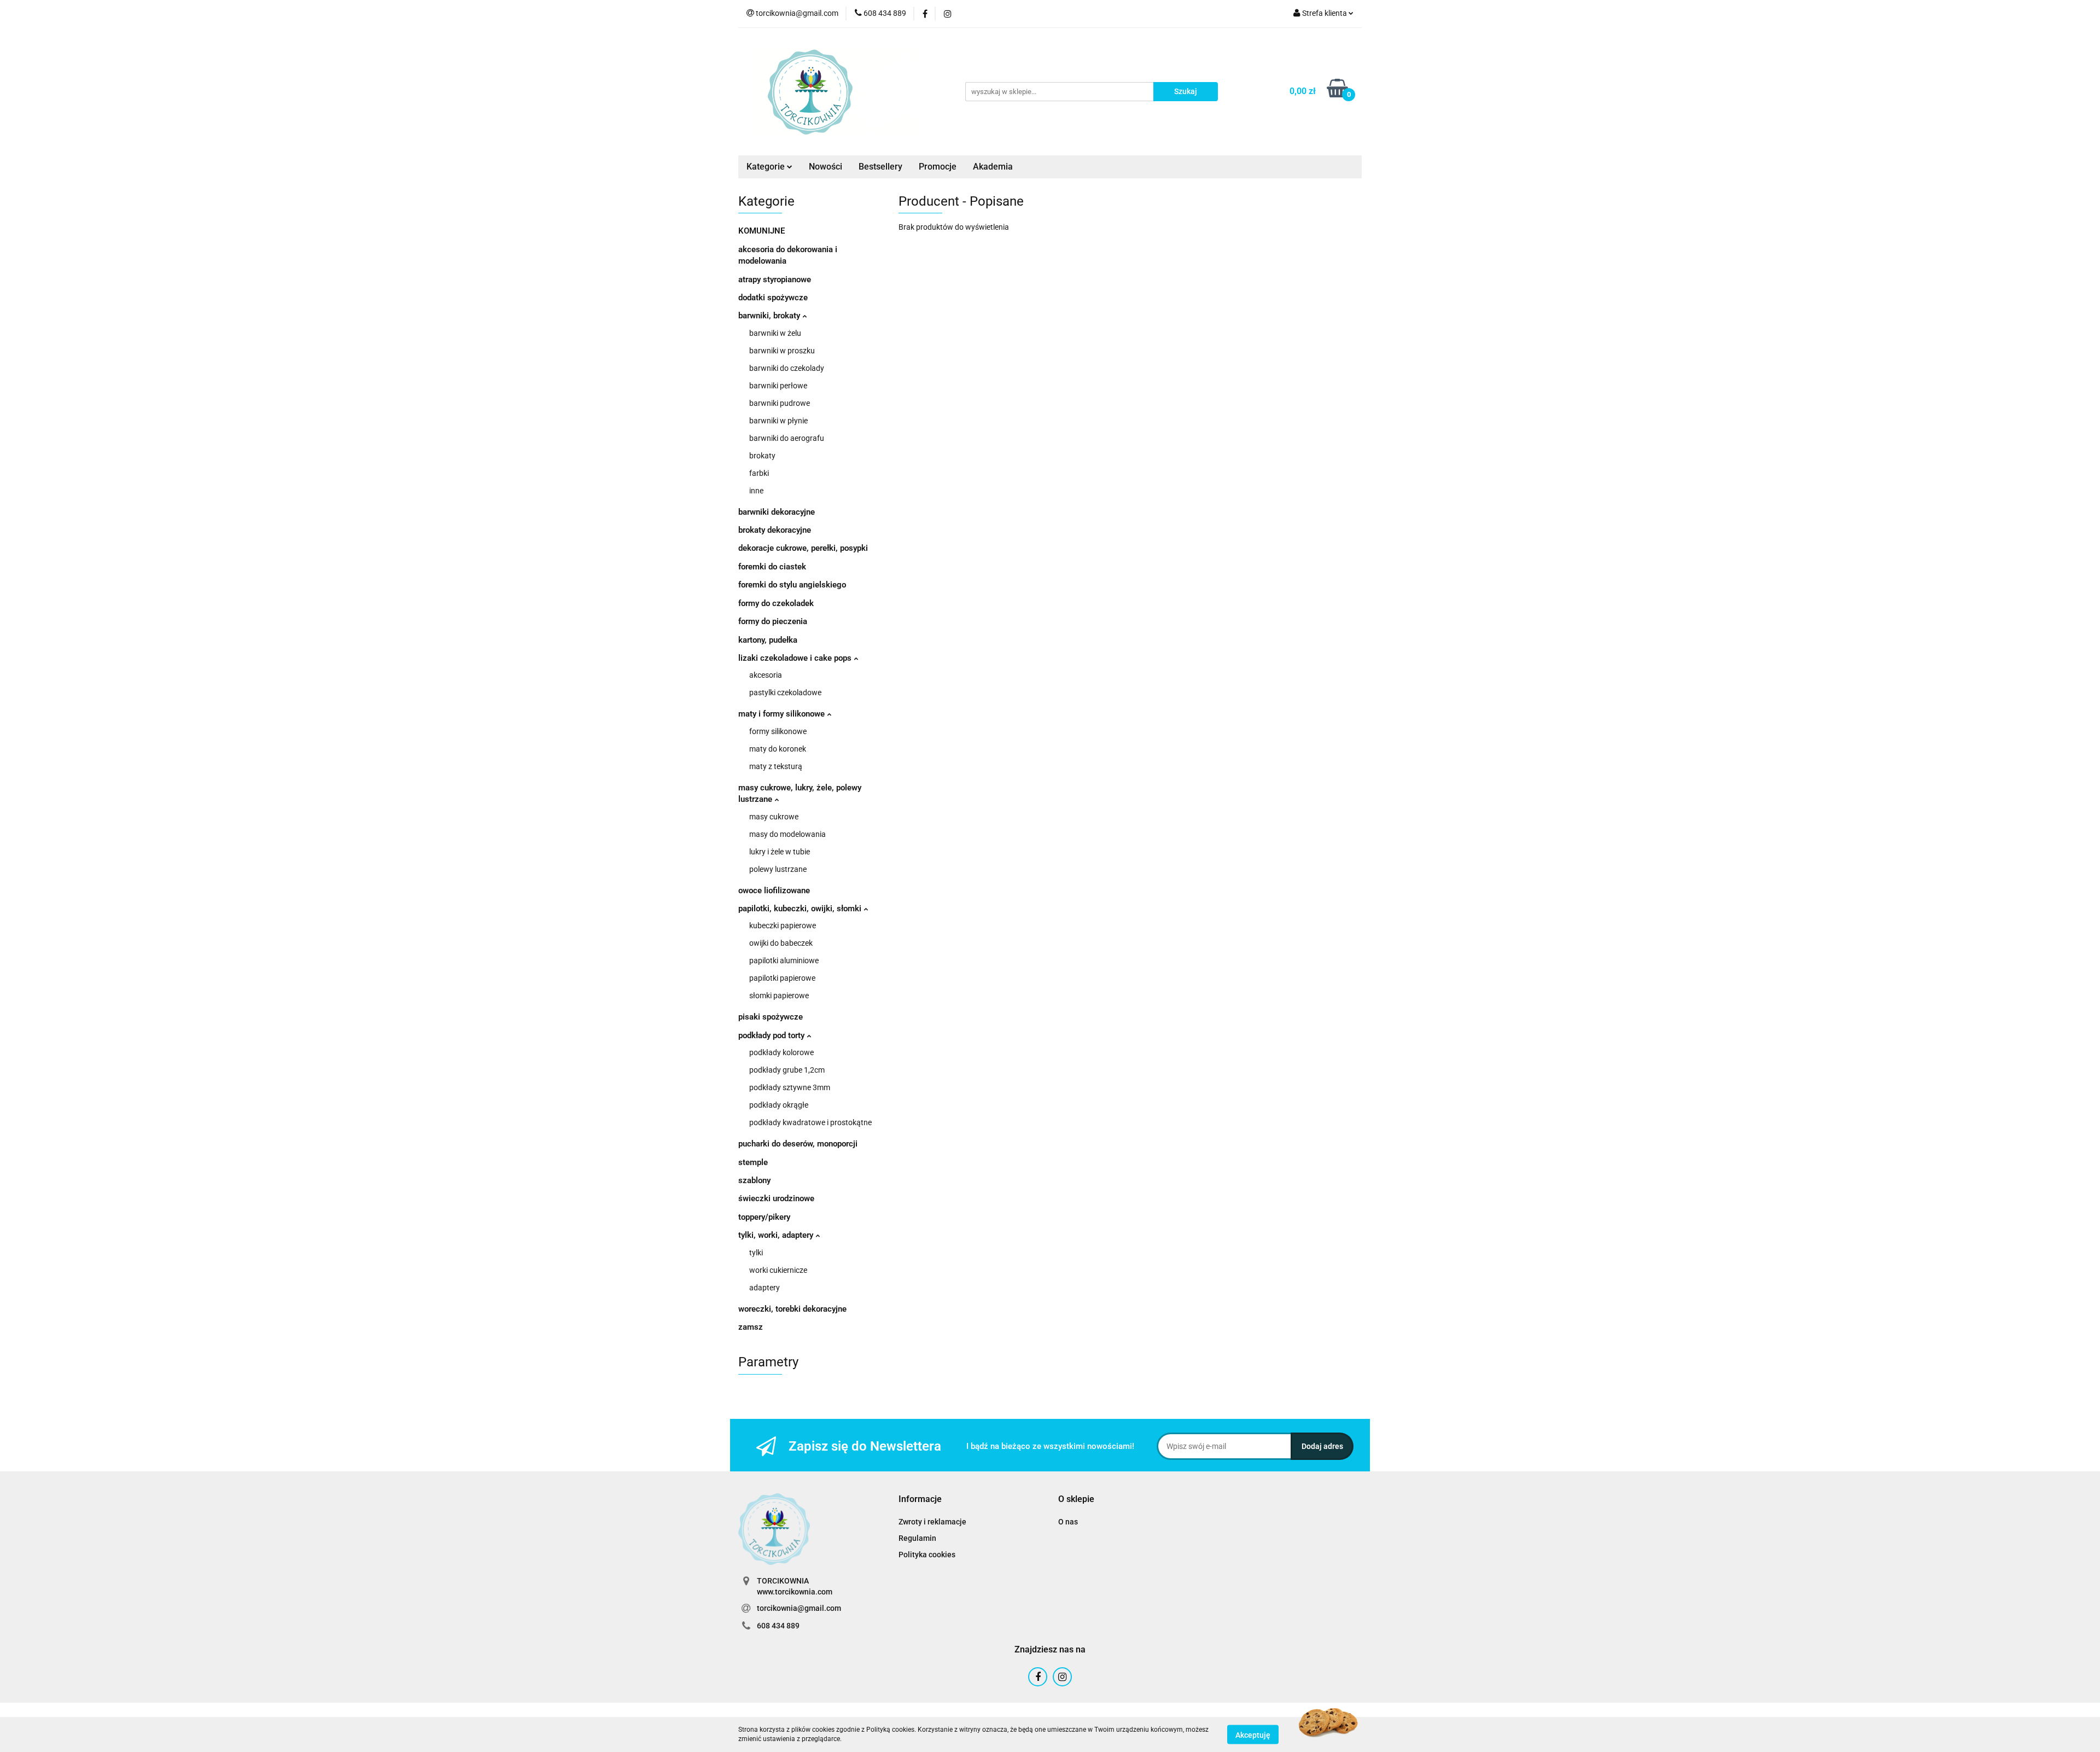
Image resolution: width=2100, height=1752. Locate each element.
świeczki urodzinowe (776, 1198)
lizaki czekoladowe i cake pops (796, 658)
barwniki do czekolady (787, 368)
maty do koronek (778, 749)
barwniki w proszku (782, 351)
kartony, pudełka (768, 640)
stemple (753, 1162)
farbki (759, 473)
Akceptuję (1253, 1734)
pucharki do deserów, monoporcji (798, 1144)
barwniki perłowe (778, 386)
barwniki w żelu (775, 333)
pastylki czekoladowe (785, 692)
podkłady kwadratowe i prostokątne (810, 1122)
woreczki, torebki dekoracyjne (792, 1309)
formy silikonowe (778, 731)
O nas (1068, 1522)
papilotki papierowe (782, 978)
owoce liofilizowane (774, 890)
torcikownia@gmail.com (799, 1608)
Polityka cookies (927, 1555)
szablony (754, 1180)
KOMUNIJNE (762, 231)
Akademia (993, 167)
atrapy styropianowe (775, 280)
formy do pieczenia (773, 621)
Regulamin (917, 1538)
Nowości (826, 167)
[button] (920, 1500)
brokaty (762, 456)
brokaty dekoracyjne (775, 530)
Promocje (938, 167)
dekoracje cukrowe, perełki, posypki (803, 548)
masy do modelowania (787, 834)
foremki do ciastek (772, 567)
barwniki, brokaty (770, 316)
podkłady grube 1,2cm (787, 1070)
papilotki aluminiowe (784, 961)
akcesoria (766, 675)
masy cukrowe (774, 817)
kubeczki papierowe (783, 926)
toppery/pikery (764, 1217)
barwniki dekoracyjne (777, 512)
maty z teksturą (776, 766)
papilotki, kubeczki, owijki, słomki (801, 909)
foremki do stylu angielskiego (792, 585)
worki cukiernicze (778, 1270)
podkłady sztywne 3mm (790, 1087)
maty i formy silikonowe (783, 714)
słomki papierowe (779, 996)
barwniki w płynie (778, 421)
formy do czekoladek (776, 603)
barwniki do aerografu (787, 438)
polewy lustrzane (778, 869)
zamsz (751, 1327)
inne (756, 491)
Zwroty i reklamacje (932, 1522)
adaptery (765, 1288)
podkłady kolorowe (781, 1052)
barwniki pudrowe (780, 403)
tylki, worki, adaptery (777, 1235)
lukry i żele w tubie (780, 852)
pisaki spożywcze (771, 1017)
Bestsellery (880, 167)
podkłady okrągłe (779, 1105)
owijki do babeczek (781, 943)
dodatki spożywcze (773, 298)
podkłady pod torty (772, 1035)
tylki (756, 1253)
